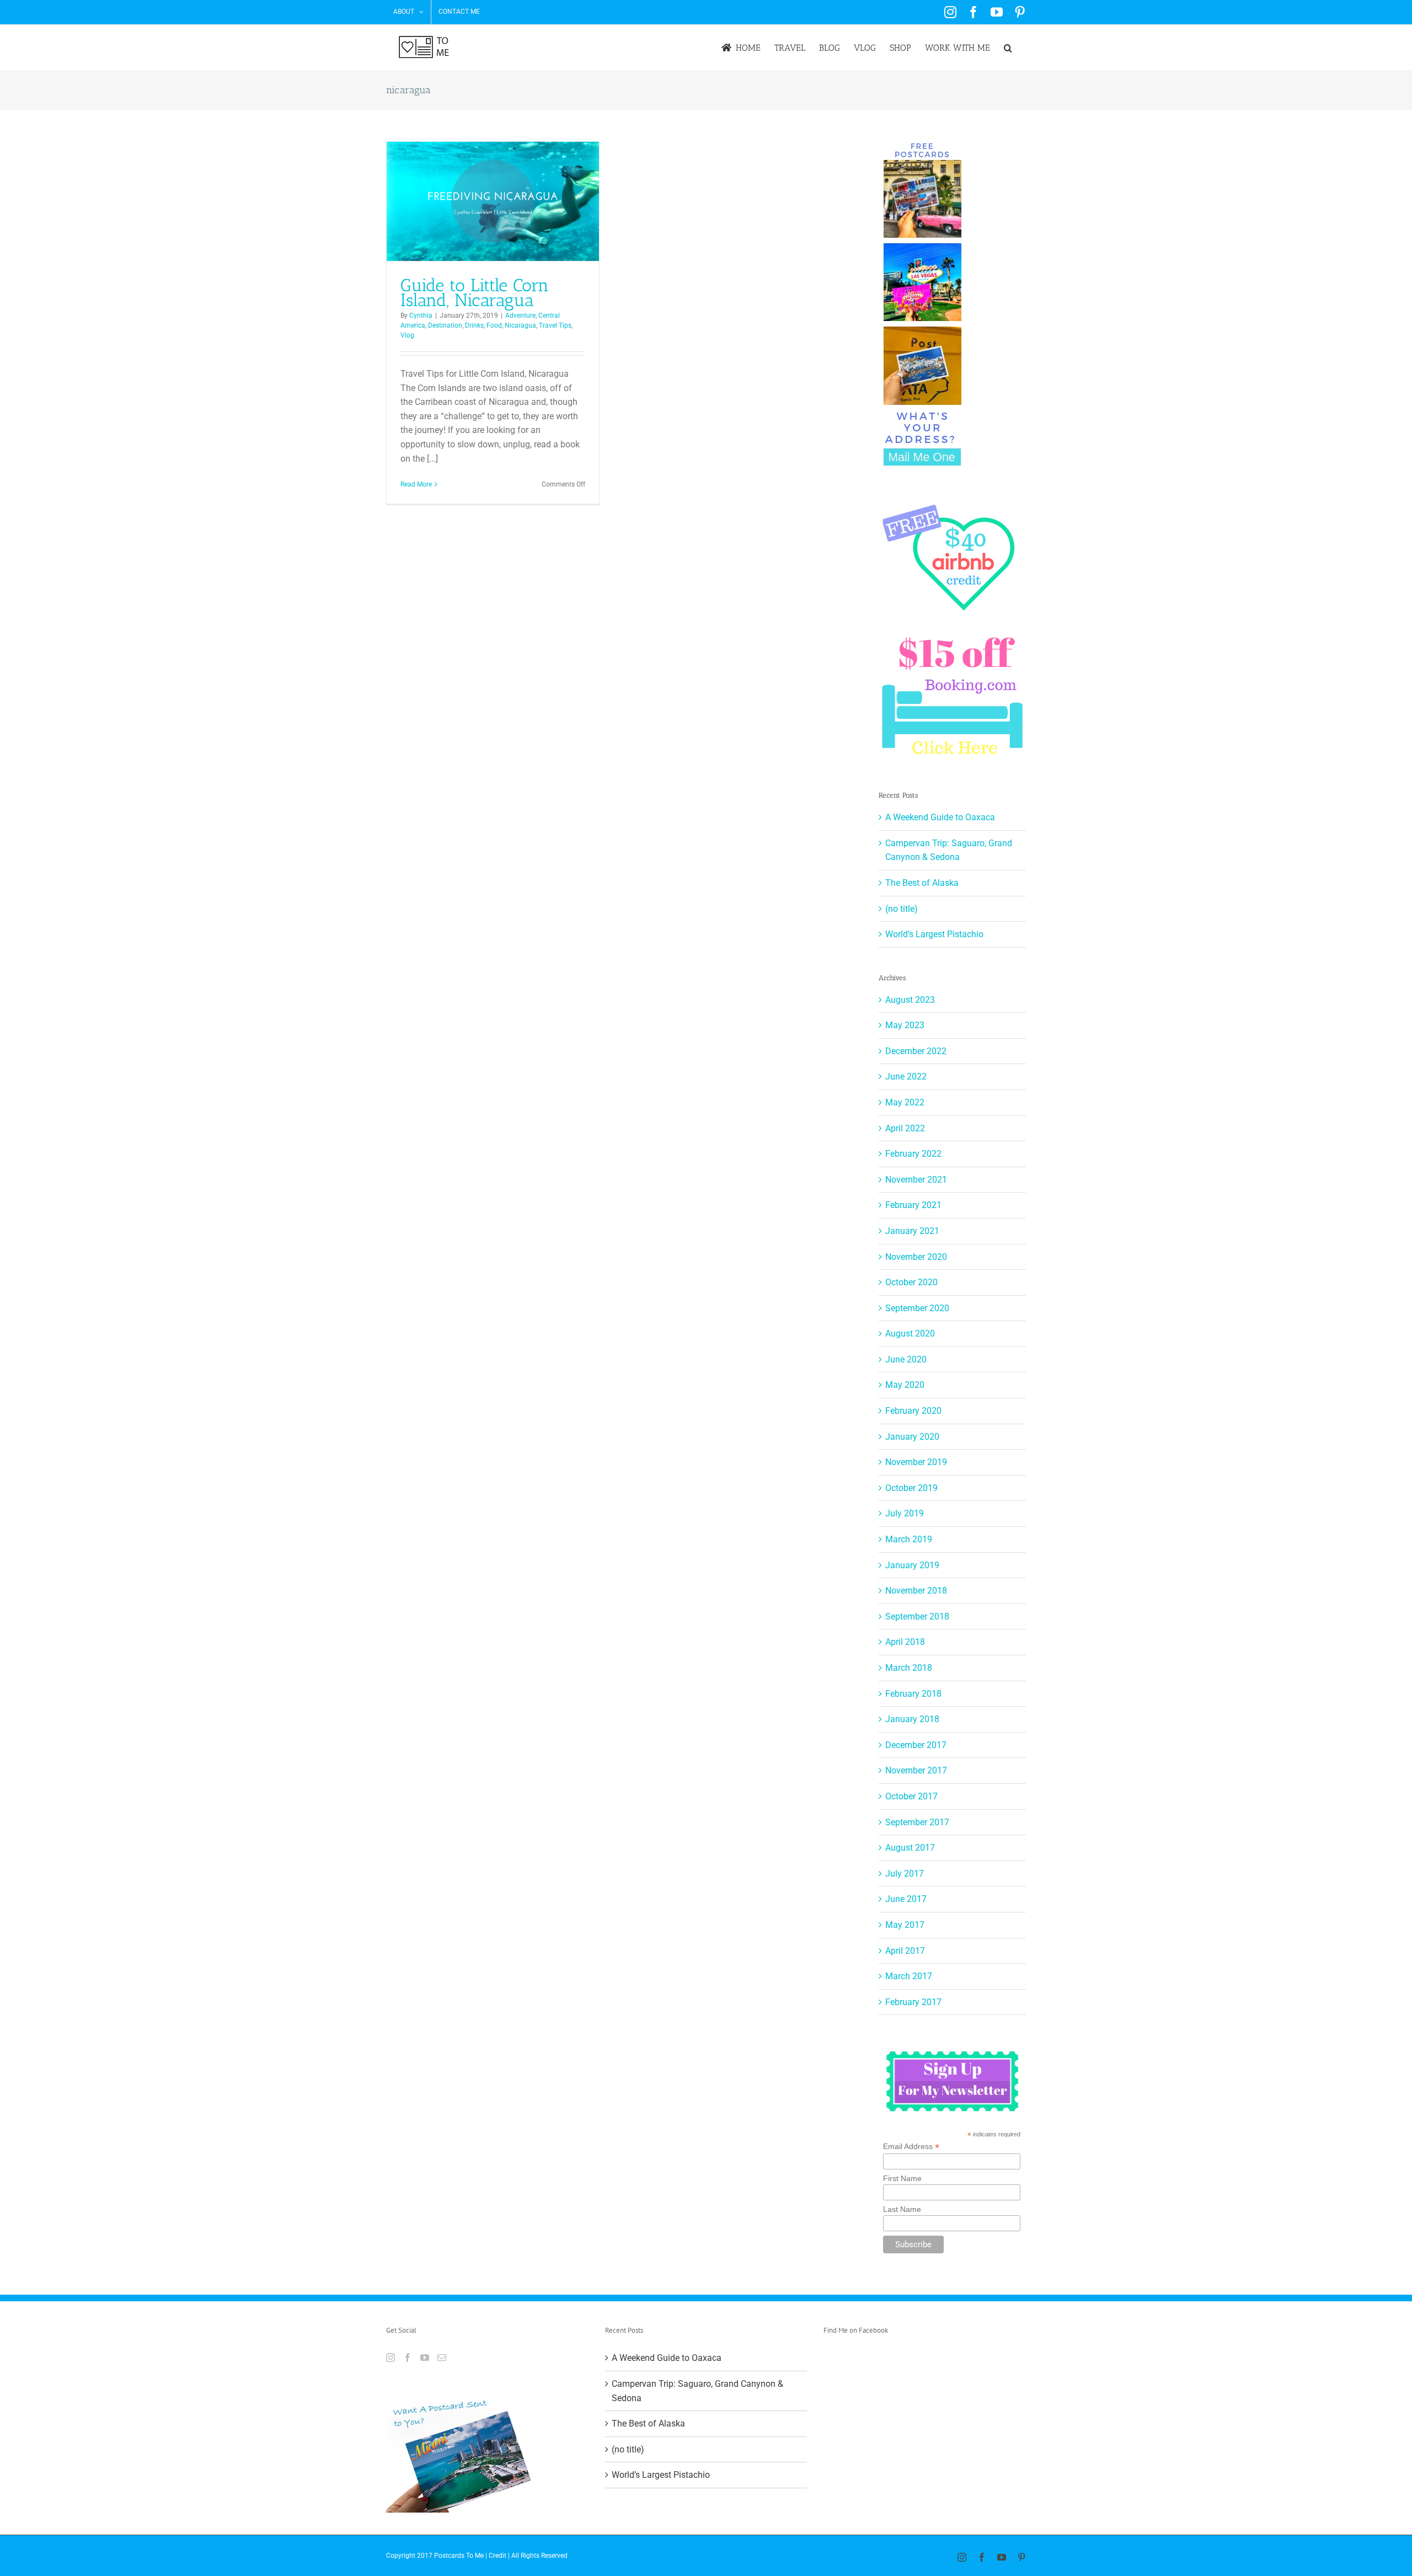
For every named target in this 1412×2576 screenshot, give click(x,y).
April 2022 (905, 1128)
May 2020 (905, 1385)
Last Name (902, 2209)
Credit (498, 2556)
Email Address (911, 2147)
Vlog (407, 335)
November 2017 (916, 1770)
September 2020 (917, 1308)
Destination (445, 325)
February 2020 (913, 1411)
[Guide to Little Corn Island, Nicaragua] (493, 201)
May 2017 (905, 1925)
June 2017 (906, 1899)
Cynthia (421, 316)
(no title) (902, 909)
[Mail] (442, 2358)
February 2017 (913, 2002)
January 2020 (912, 1437)
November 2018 (916, 1591)
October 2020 (911, 1282)
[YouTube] (425, 2358)
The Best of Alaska (922, 883)
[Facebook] (408, 2358)
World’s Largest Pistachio (934, 934)
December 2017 (916, 1745)
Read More (416, 484)
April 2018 (905, 1642)
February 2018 (913, 1694)
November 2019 (916, 1462)
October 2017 (911, 1796)
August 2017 (910, 1848)
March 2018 (909, 1668)
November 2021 (916, 1180)
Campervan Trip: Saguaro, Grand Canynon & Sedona (697, 2391)
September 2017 (917, 1822)
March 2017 (909, 1976)
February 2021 (913, 1205)
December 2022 (916, 1051)
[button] (1008, 48)
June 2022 (906, 1076)
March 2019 (909, 1539)
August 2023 (910, 1000)
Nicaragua (520, 325)
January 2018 (912, 1719)
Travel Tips (555, 325)
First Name (902, 2178)
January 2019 (912, 1565)
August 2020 (910, 1334)
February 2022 (913, 1154)
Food (494, 325)
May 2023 (905, 1025)
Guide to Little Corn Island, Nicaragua (475, 293)
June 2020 (906, 1359)
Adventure (520, 316)
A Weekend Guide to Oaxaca (940, 817)
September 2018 (917, 1616)
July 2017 (905, 1874)
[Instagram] (391, 2358)
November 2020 (916, 1257)
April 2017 (905, 1951)
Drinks (474, 325)
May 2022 (905, 1102)
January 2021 (912, 1231)
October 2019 (911, 1488)
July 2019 (905, 1513)
